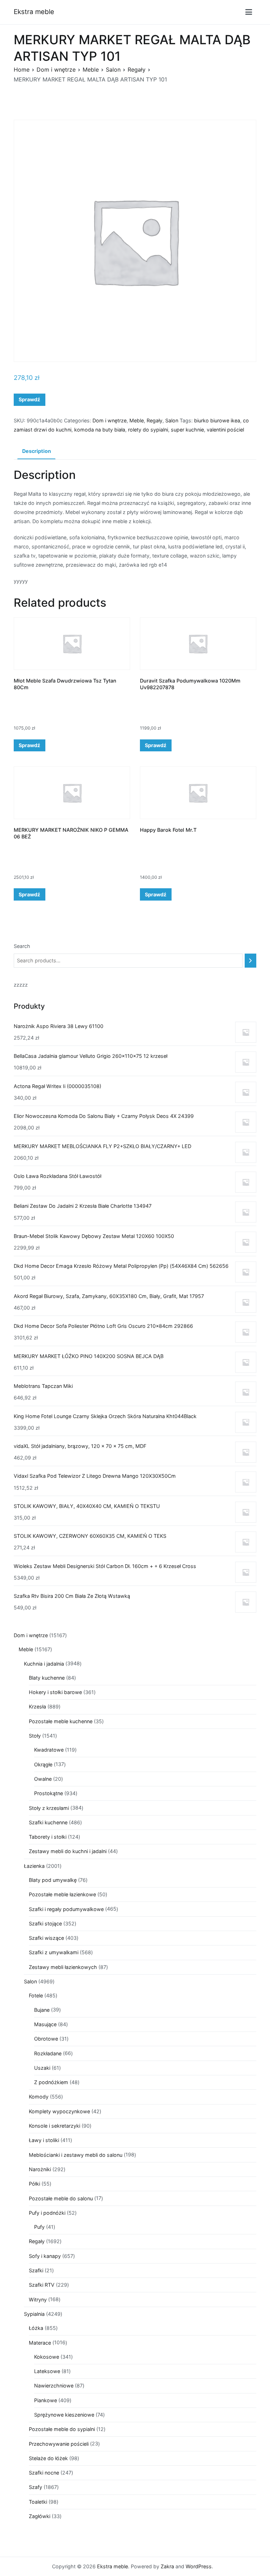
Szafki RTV (42, 2285)
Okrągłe (43, 1764)
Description (37, 451)
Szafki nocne (44, 2473)
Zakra (167, 2566)
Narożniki (40, 2169)
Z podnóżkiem (51, 2082)
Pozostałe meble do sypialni (62, 2429)
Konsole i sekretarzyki (54, 2126)
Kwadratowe (49, 1750)
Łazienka (34, 1866)
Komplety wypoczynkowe (59, 2111)
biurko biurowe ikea (217, 420)
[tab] (36, 452)
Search (22, 946)
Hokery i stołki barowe (55, 1692)
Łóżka (36, 2328)
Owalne (43, 1779)
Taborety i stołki (48, 1837)
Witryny (38, 2300)
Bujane (42, 2010)
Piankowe (46, 2400)
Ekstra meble (34, 12)
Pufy (39, 2227)
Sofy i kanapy (45, 2256)
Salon (113, 70)
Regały (137, 70)
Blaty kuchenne (47, 1678)
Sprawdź (29, 399)
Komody (39, 2097)
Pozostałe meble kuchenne (61, 1721)
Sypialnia (34, 2314)
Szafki (36, 2270)
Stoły (35, 1736)
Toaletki (38, 2502)
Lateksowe (47, 2371)
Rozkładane (48, 2053)
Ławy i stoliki (44, 2140)
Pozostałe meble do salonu (61, 2198)
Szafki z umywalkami (54, 1952)
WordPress (199, 2566)
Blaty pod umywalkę (53, 1880)
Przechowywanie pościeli (59, 2444)
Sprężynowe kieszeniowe (64, 2415)
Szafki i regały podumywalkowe (66, 1909)
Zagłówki (40, 2516)
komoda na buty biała (100, 430)
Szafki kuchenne (48, 1822)
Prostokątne (49, 1793)
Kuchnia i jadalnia (44, 1664)
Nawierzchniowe (54, 2386)
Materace (40, 2343)
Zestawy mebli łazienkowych (63, 1967)
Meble (91, 70)
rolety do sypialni (148, 430)
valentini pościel (225, 430)
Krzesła (37, 1707)
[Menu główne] (249, 12)
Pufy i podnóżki (47, 2213)
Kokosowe (47, 2357)
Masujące (45, 2024)
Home (22, 70)
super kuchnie (187, 430)
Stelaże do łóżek (48, 2458)
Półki (34, 2184)
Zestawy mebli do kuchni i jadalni (68, 1851)
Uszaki (42, 2068)
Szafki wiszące (46, 1938)
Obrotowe (46, 2039)
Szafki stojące (45, 1923)
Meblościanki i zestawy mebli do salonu (76, 2155)
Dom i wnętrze (56, 70)
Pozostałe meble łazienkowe (62, 1894)
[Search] (250, 961)
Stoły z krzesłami (49, 1808)
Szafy (36, 2487)
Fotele (36, 1995)
